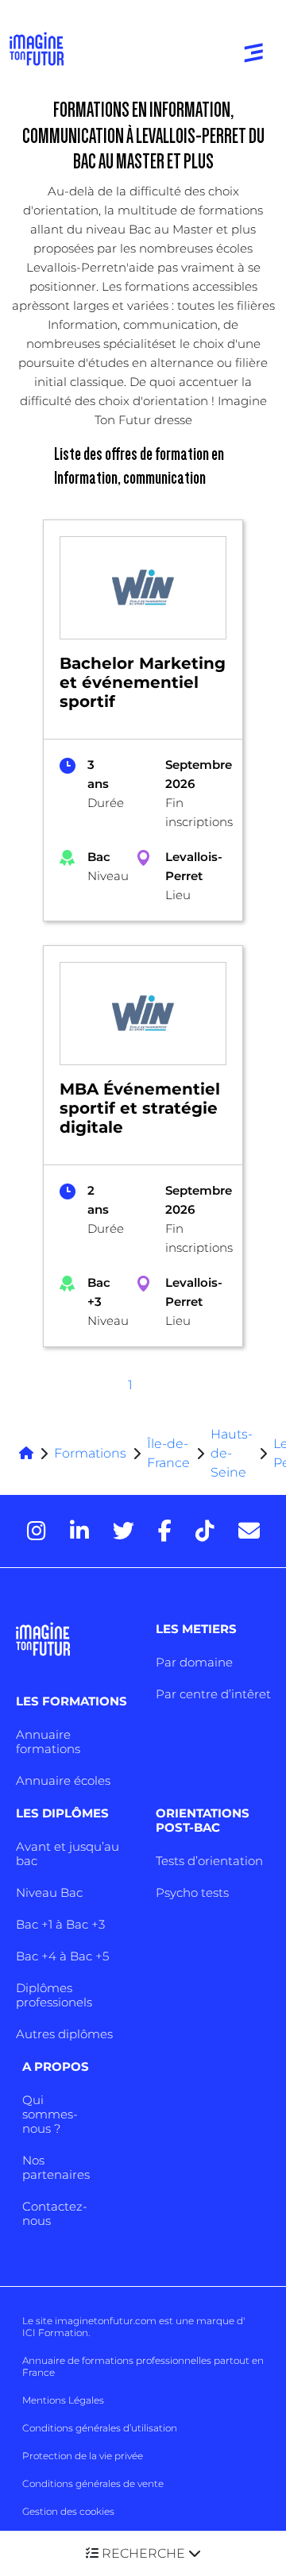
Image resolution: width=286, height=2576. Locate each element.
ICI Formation (55, 2333)
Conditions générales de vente (93, 2483)
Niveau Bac (49, 1892)
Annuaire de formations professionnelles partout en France (143, 2366)
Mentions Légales (63, 2400)
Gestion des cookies (68, 2511)
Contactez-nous (55, 2213)
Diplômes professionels (54, 1995)
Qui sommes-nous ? (50, 2114)
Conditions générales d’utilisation (100, 2428)
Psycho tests (192, 1892)
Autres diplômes (64, 2034)
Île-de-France (168, 1453)
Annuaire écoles (63, 1780)
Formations (90, 1453)
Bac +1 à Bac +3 (60, 1924)
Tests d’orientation (209, 1861)
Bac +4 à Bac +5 (62, 1956)
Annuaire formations (48, 1742)
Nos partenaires (56, 2167)
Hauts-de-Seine (232, 1453)
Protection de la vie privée (83, 2456)
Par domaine (194, 1662)
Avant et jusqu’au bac (68, 1854)
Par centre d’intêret (213, 1694)
